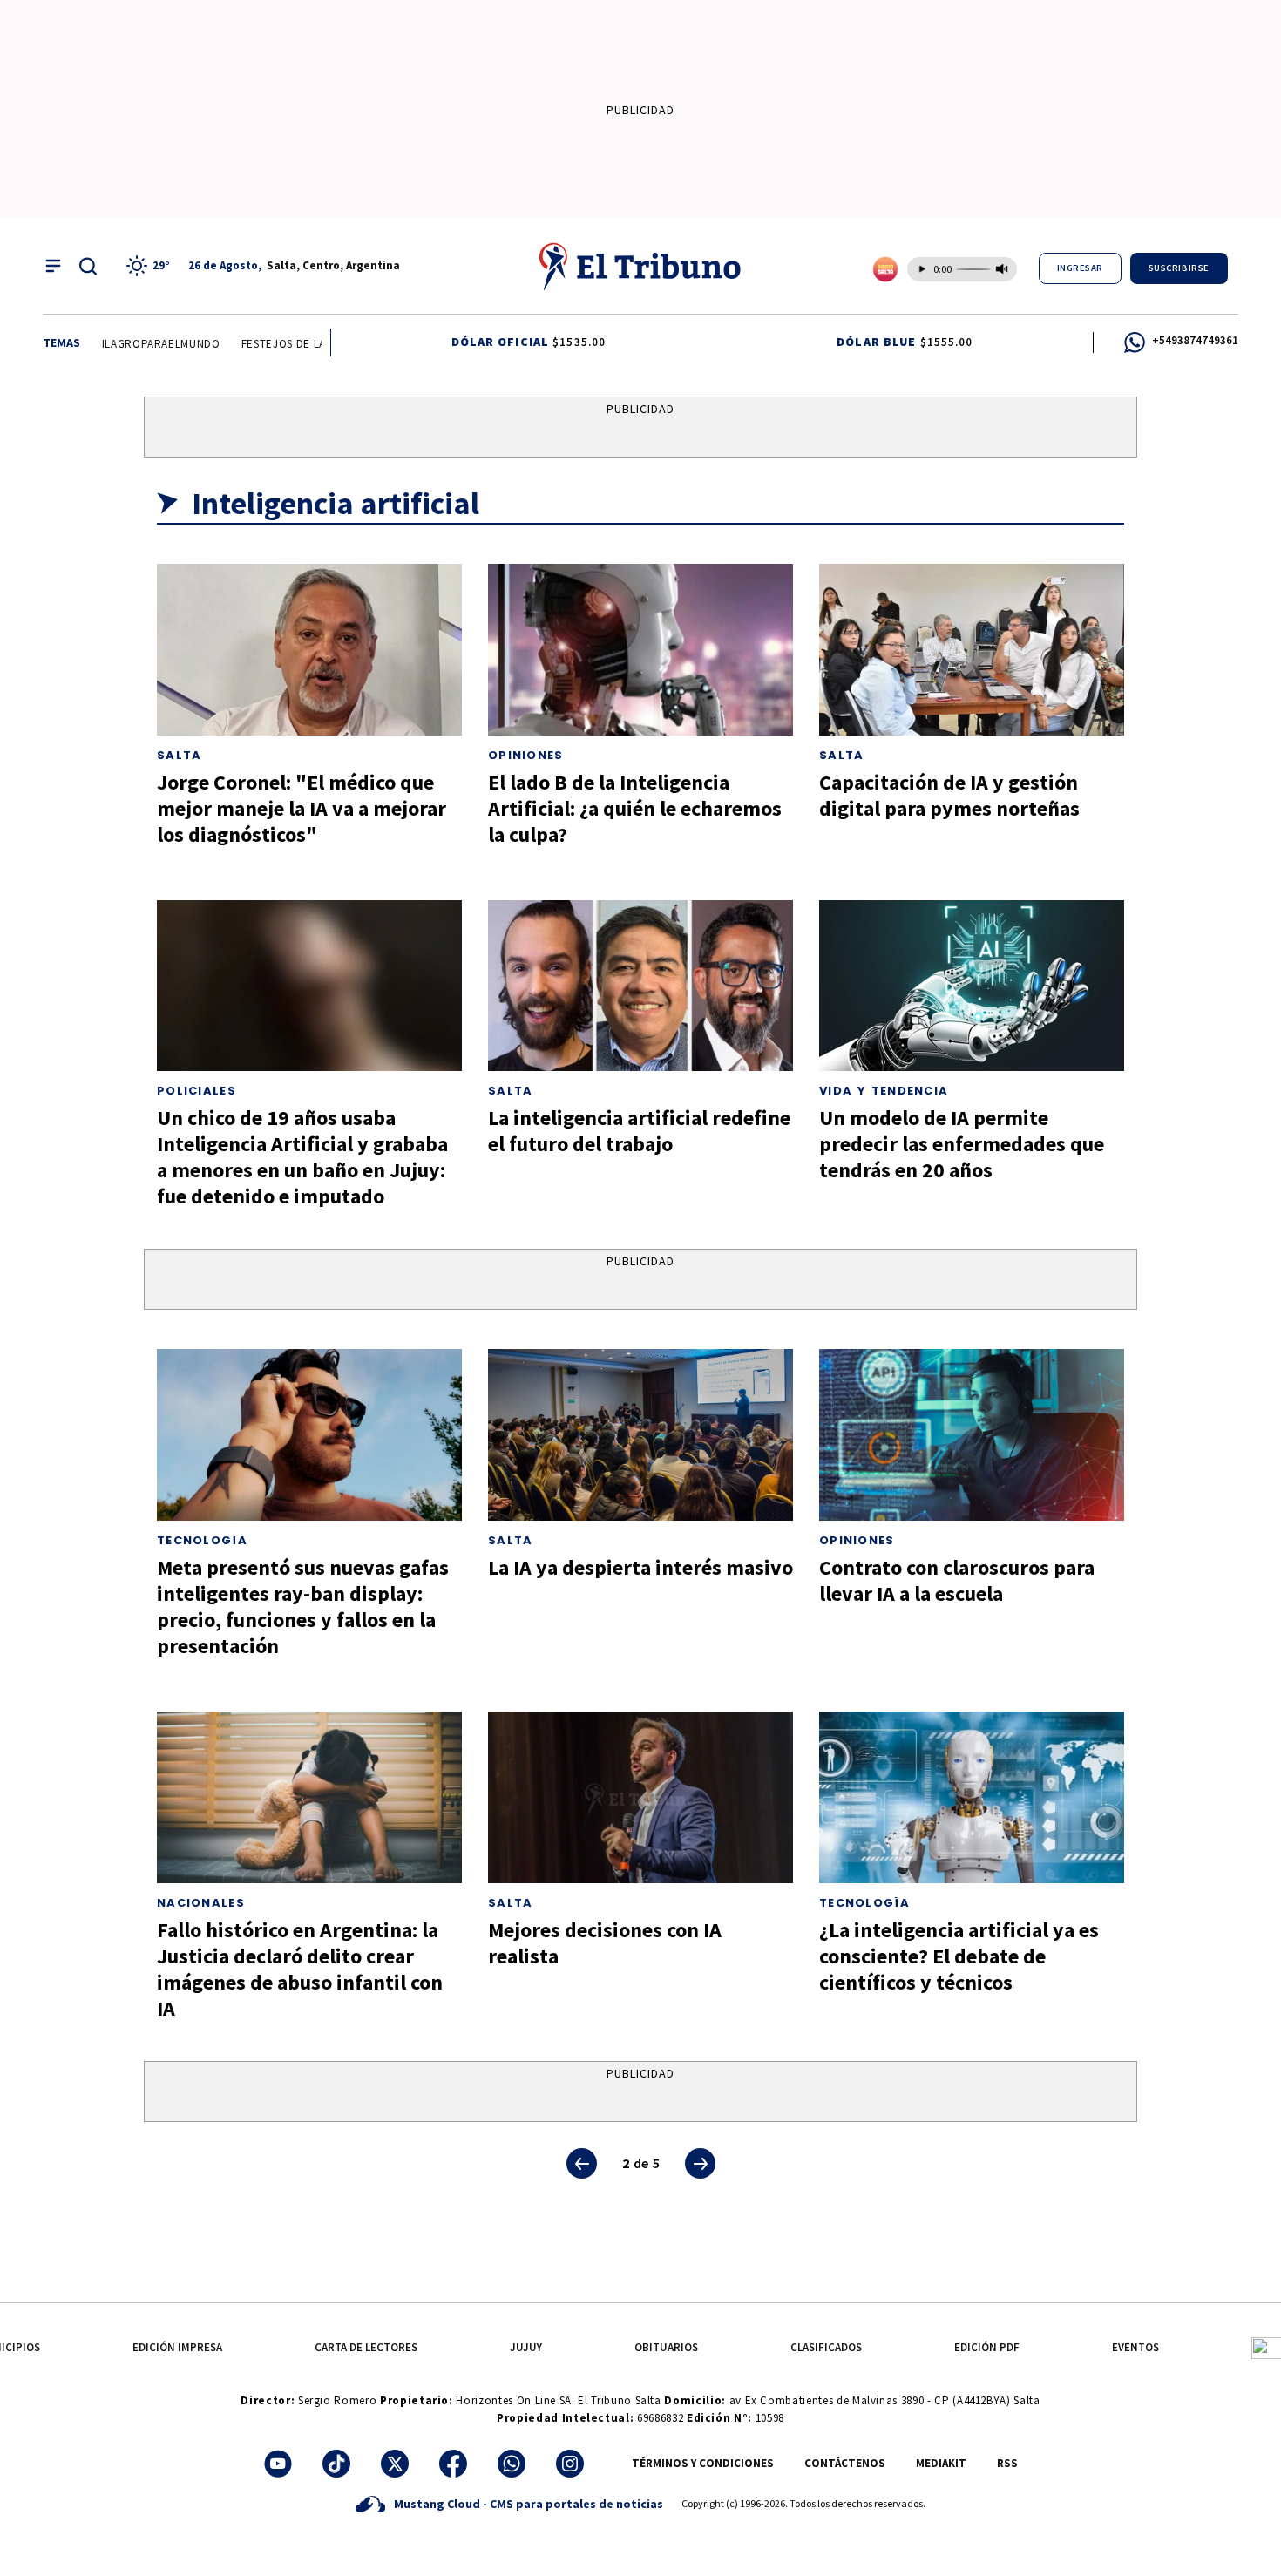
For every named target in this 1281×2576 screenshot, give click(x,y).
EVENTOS (1135, 2347)
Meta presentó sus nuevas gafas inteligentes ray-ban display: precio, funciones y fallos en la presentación (303, 1607)
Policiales (197, 1091)
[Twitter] (395, 2464)
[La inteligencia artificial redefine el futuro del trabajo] (640, 986)
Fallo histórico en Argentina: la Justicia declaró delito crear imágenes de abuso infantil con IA (300, 1969)
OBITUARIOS (666, 2347)
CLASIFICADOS (826, 2347)
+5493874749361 (1195, 340)
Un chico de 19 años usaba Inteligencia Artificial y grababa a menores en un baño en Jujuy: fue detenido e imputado (302, 1157)
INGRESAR (1080, 268)
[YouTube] (278, 2464)
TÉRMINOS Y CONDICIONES (703, 2463)
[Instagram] (570, 2464)
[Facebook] (453, 2464)
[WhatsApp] (512, 2464)
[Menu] (53, 266)
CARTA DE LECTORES (366, 2347)
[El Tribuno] (640, 266)
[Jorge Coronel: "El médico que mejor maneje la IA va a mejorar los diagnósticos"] (309, 650)
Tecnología (202, 1540)
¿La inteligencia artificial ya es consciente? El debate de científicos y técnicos (959, 1956)
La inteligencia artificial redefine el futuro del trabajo (639, 1131)
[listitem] (151, 266)
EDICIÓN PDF (987, 2347)
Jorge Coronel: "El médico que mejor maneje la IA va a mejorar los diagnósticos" (302, 808)
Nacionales (201, 1903)
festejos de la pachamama (296, 344)
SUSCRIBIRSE (1179, 268)
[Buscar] (88, 266)
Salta (180, 755)
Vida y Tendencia (884, 1091)
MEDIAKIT (941, 2463)
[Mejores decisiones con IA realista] (640, 1797)
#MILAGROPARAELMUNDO (132, 344)
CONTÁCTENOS (845, 2463)
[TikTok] (336, 2464)
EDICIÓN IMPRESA (177, 2347)
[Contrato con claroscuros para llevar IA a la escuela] (972, 1435)
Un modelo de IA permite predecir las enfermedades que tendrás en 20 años (962, 1144)
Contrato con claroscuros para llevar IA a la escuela (957, 1580)
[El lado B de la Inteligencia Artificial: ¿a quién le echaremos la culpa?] (640, 650)
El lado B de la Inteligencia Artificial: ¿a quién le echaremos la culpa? (635, 808)
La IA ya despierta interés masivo (640, 1567)
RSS (1007, 2463)
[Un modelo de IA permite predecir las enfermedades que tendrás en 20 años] (972, 986)
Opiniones (526, 755)
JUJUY (526, 2347)
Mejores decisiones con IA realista (605, 1943)
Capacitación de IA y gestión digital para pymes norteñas (949, 795)
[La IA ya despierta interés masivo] (640, 1435)
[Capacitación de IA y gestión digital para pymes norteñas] (972, 650)
